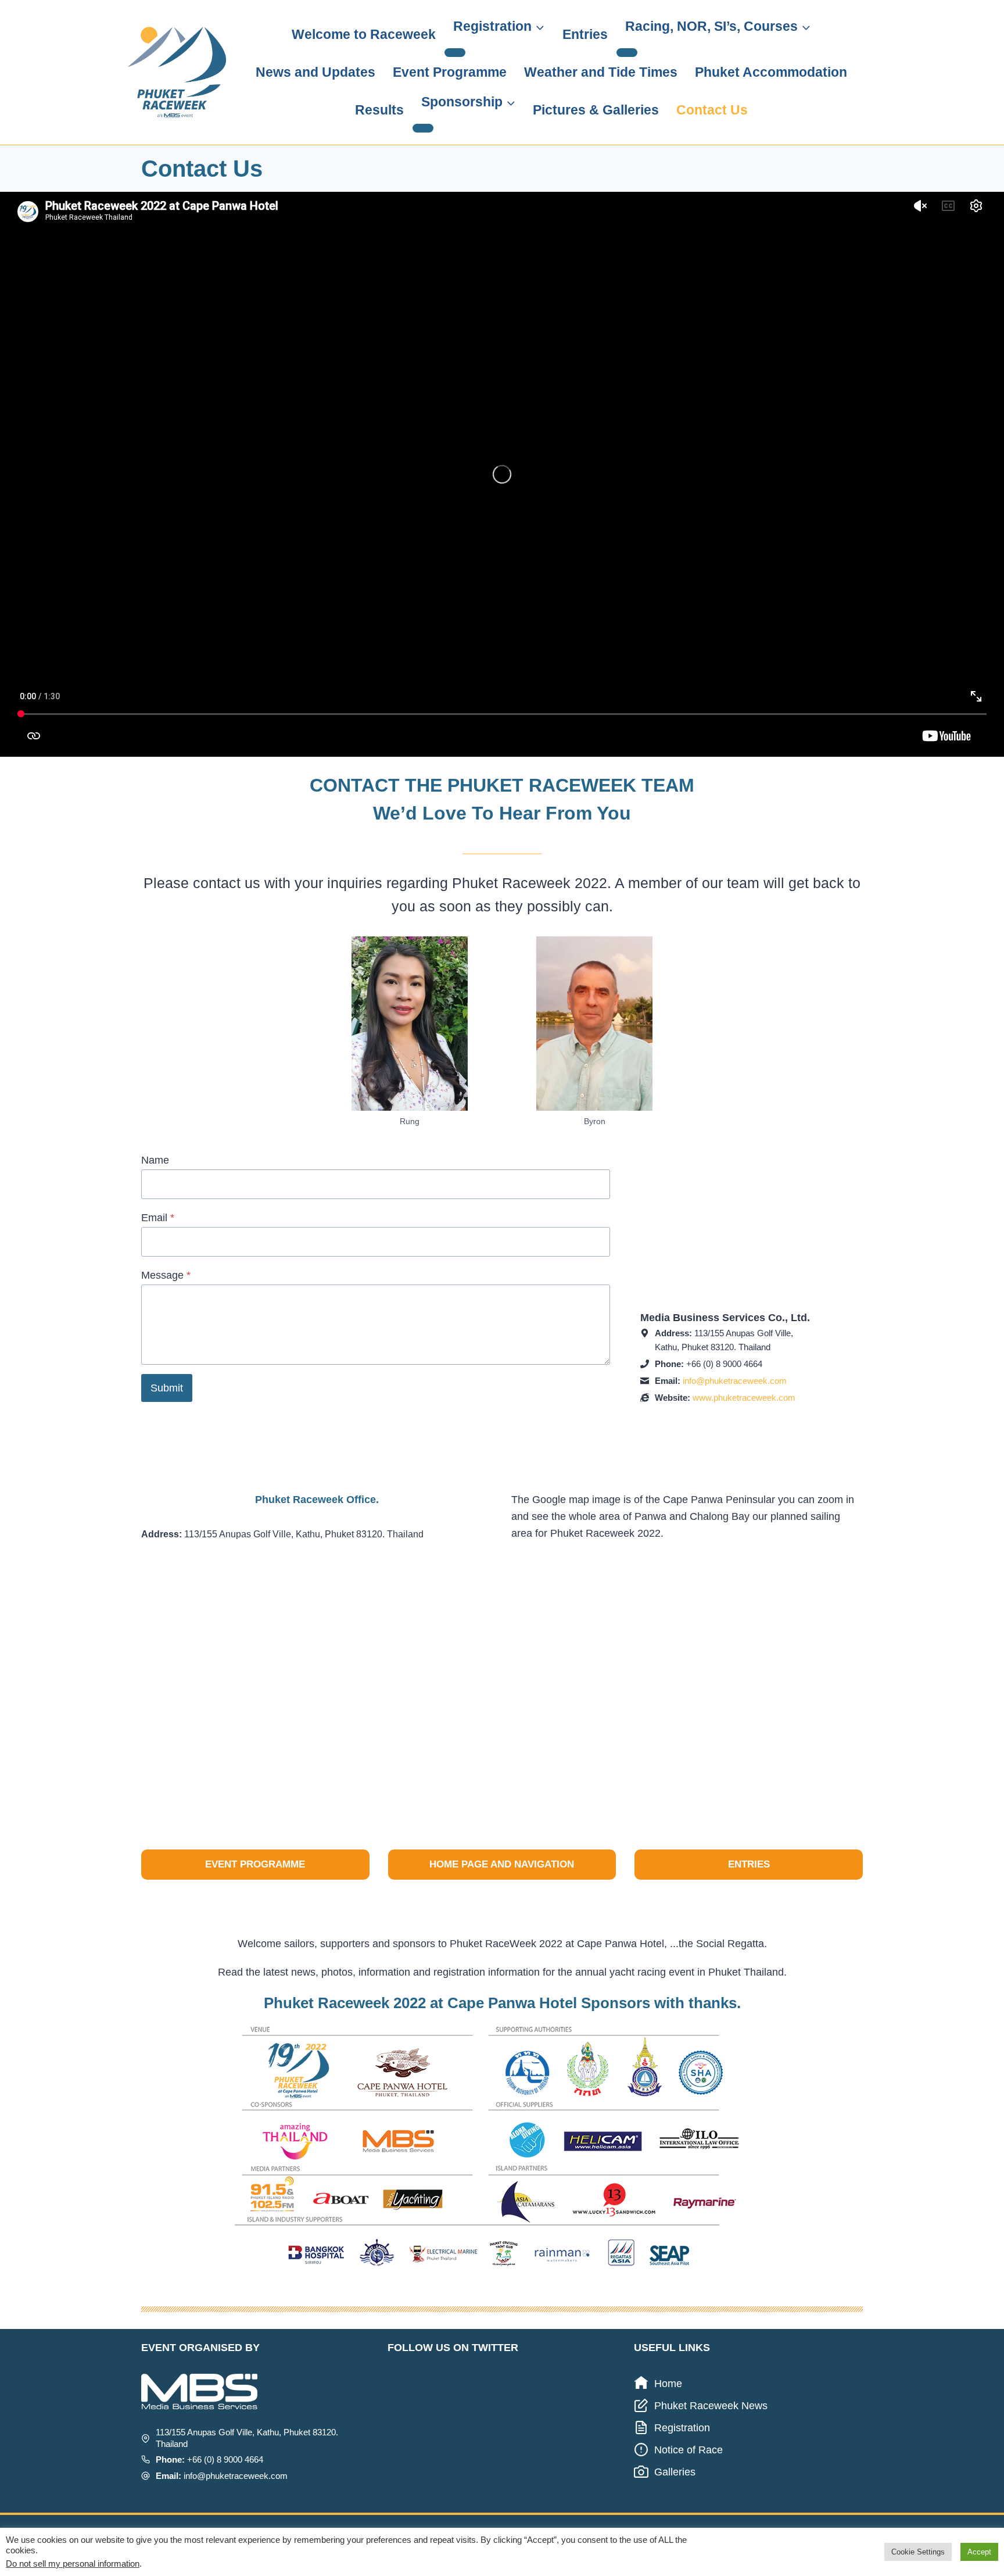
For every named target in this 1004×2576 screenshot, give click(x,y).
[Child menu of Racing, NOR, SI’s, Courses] (627, 52)
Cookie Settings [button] (918, 2552)
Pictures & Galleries (596, 110)
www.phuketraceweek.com (744, 1398)
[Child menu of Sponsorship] (423, 128)
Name (155, 1160)
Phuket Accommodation (771, 72)
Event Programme (450, 72)
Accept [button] (979, 2552)
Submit (167, 1388)
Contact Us (712, 110)
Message (166, 1275)
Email (158, 1218)
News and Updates (315, 72)
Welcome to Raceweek (364, 34)
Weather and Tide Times (601, 72)
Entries (585, 34)
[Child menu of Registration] (455, 52)
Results (379, 110)
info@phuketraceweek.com (735, 1381)
